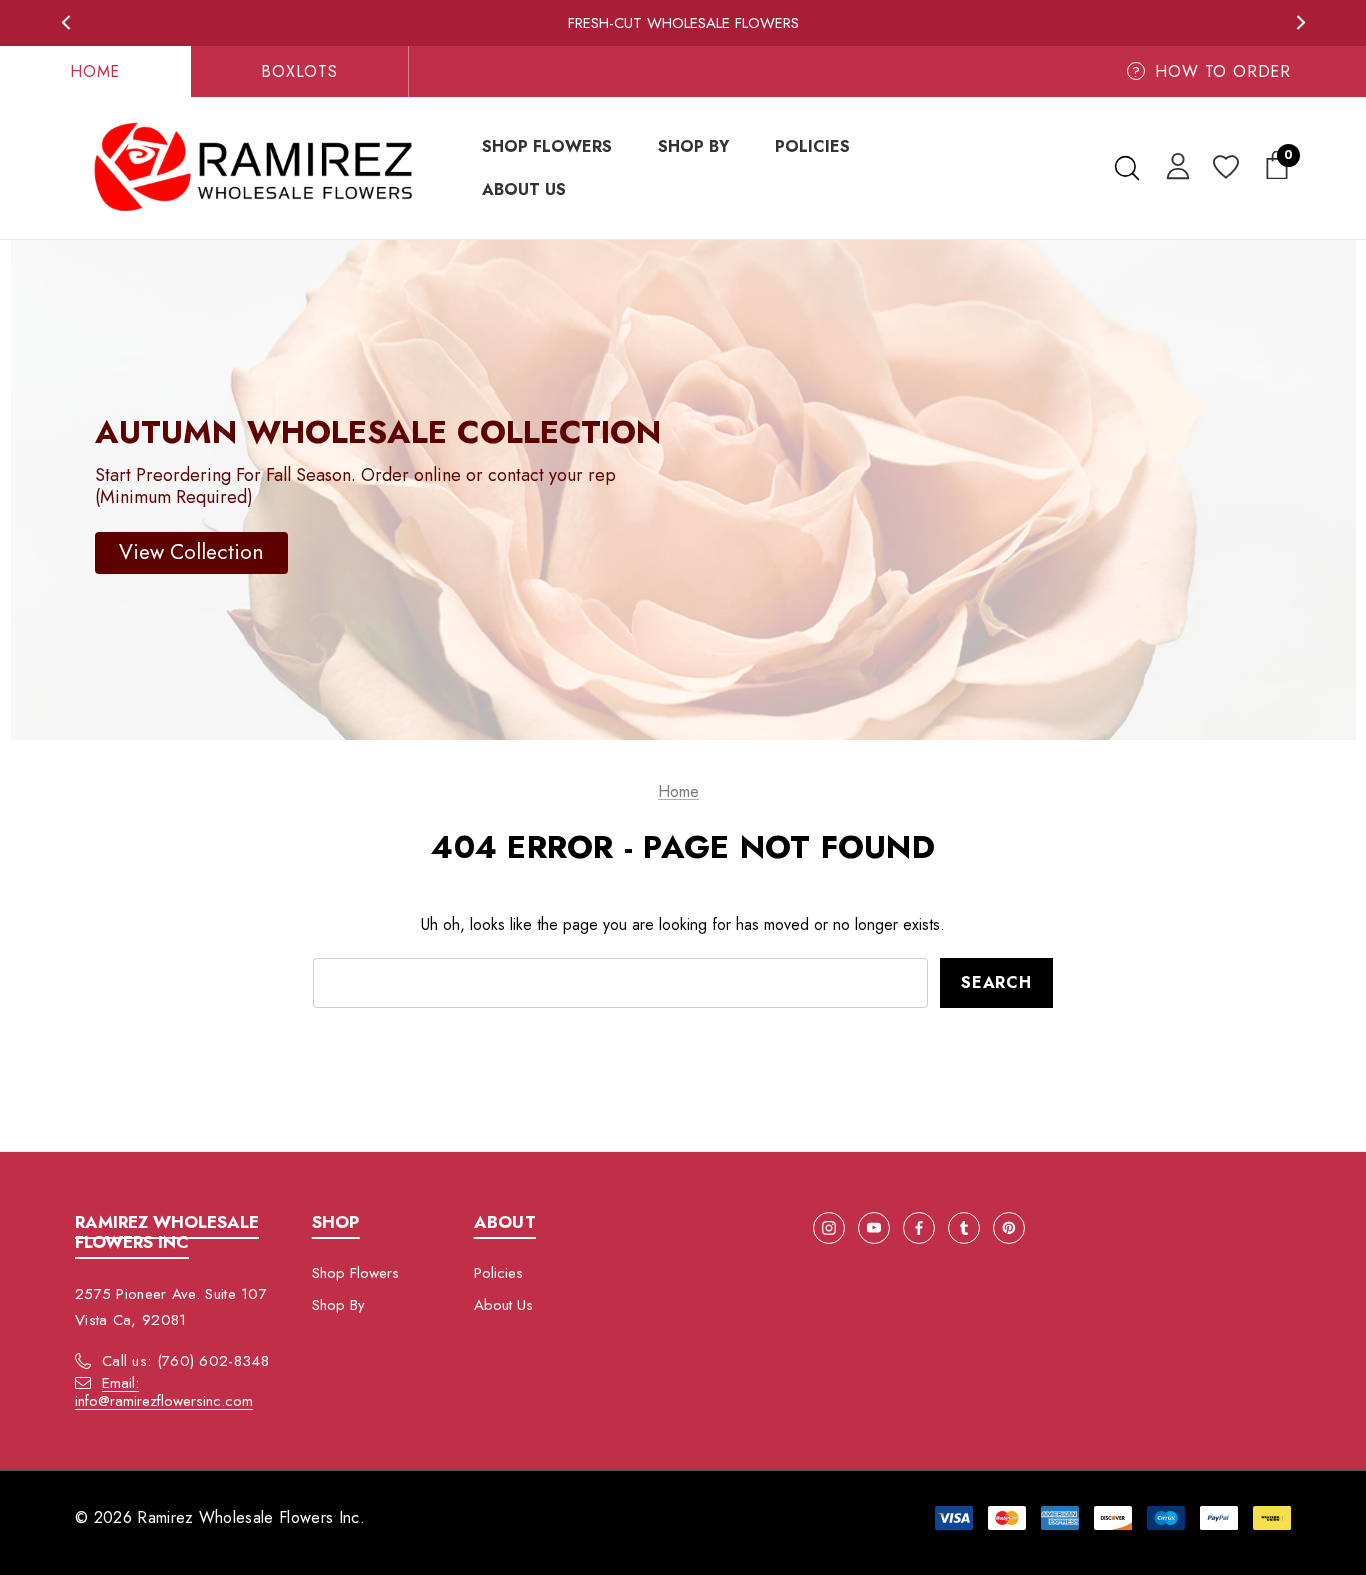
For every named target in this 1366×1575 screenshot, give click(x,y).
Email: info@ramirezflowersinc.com (164, 1392)
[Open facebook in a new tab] (919, 1228)
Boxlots (299, 71)
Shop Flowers (355, 1273)
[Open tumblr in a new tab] (964, 1228)
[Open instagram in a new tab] (829, 1228)
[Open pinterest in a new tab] (1009, 1228)
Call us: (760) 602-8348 (185, 1361)
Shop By (338, 1305)
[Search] (1126, 168)
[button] (191, 552)
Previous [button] (65, 22)
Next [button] (1300, 22)
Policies (498, 1273)
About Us (503, 1305)
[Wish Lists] (1224, 168)
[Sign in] (1174, 165)
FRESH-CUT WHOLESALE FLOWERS (683, 23)
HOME (95, 71)
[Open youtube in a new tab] (874, 1228)
